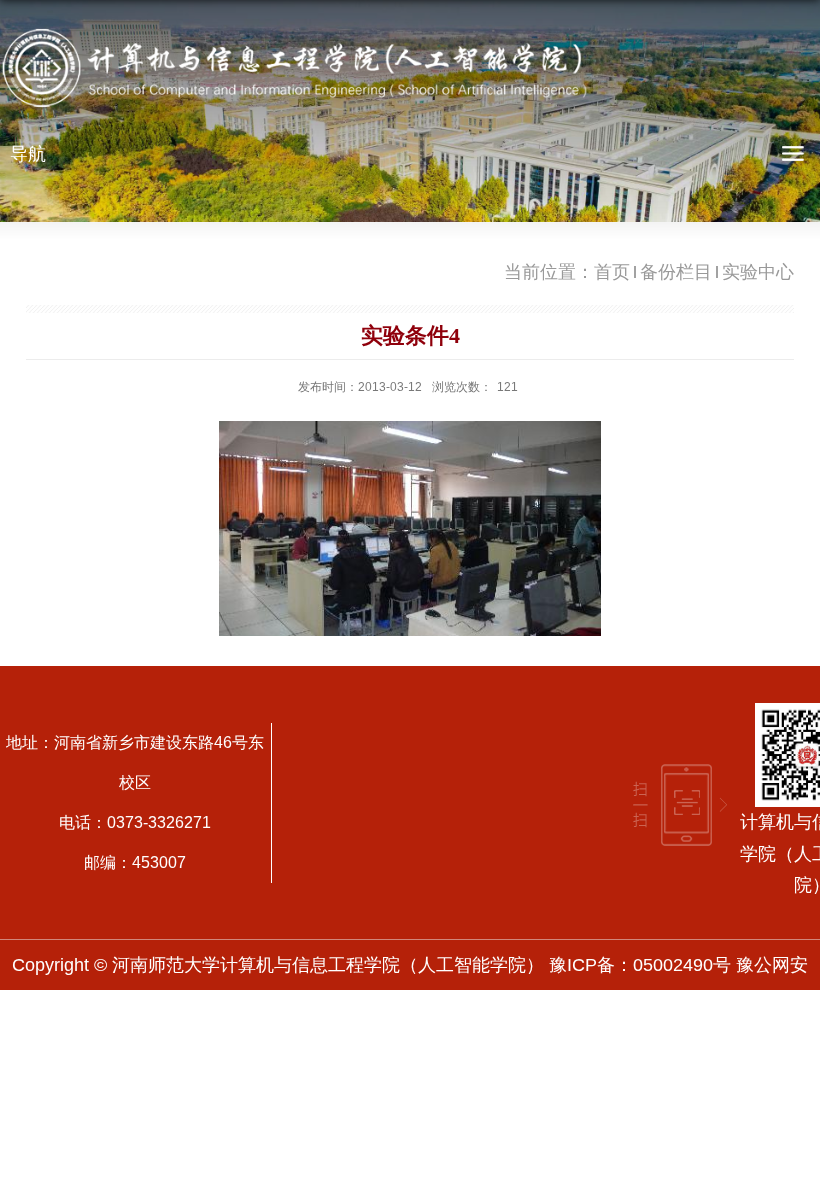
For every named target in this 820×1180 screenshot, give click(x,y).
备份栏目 (676, 272)
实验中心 (758, 272)
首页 (612, 272)
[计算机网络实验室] (410, 528)
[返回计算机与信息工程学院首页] (300, 72)
